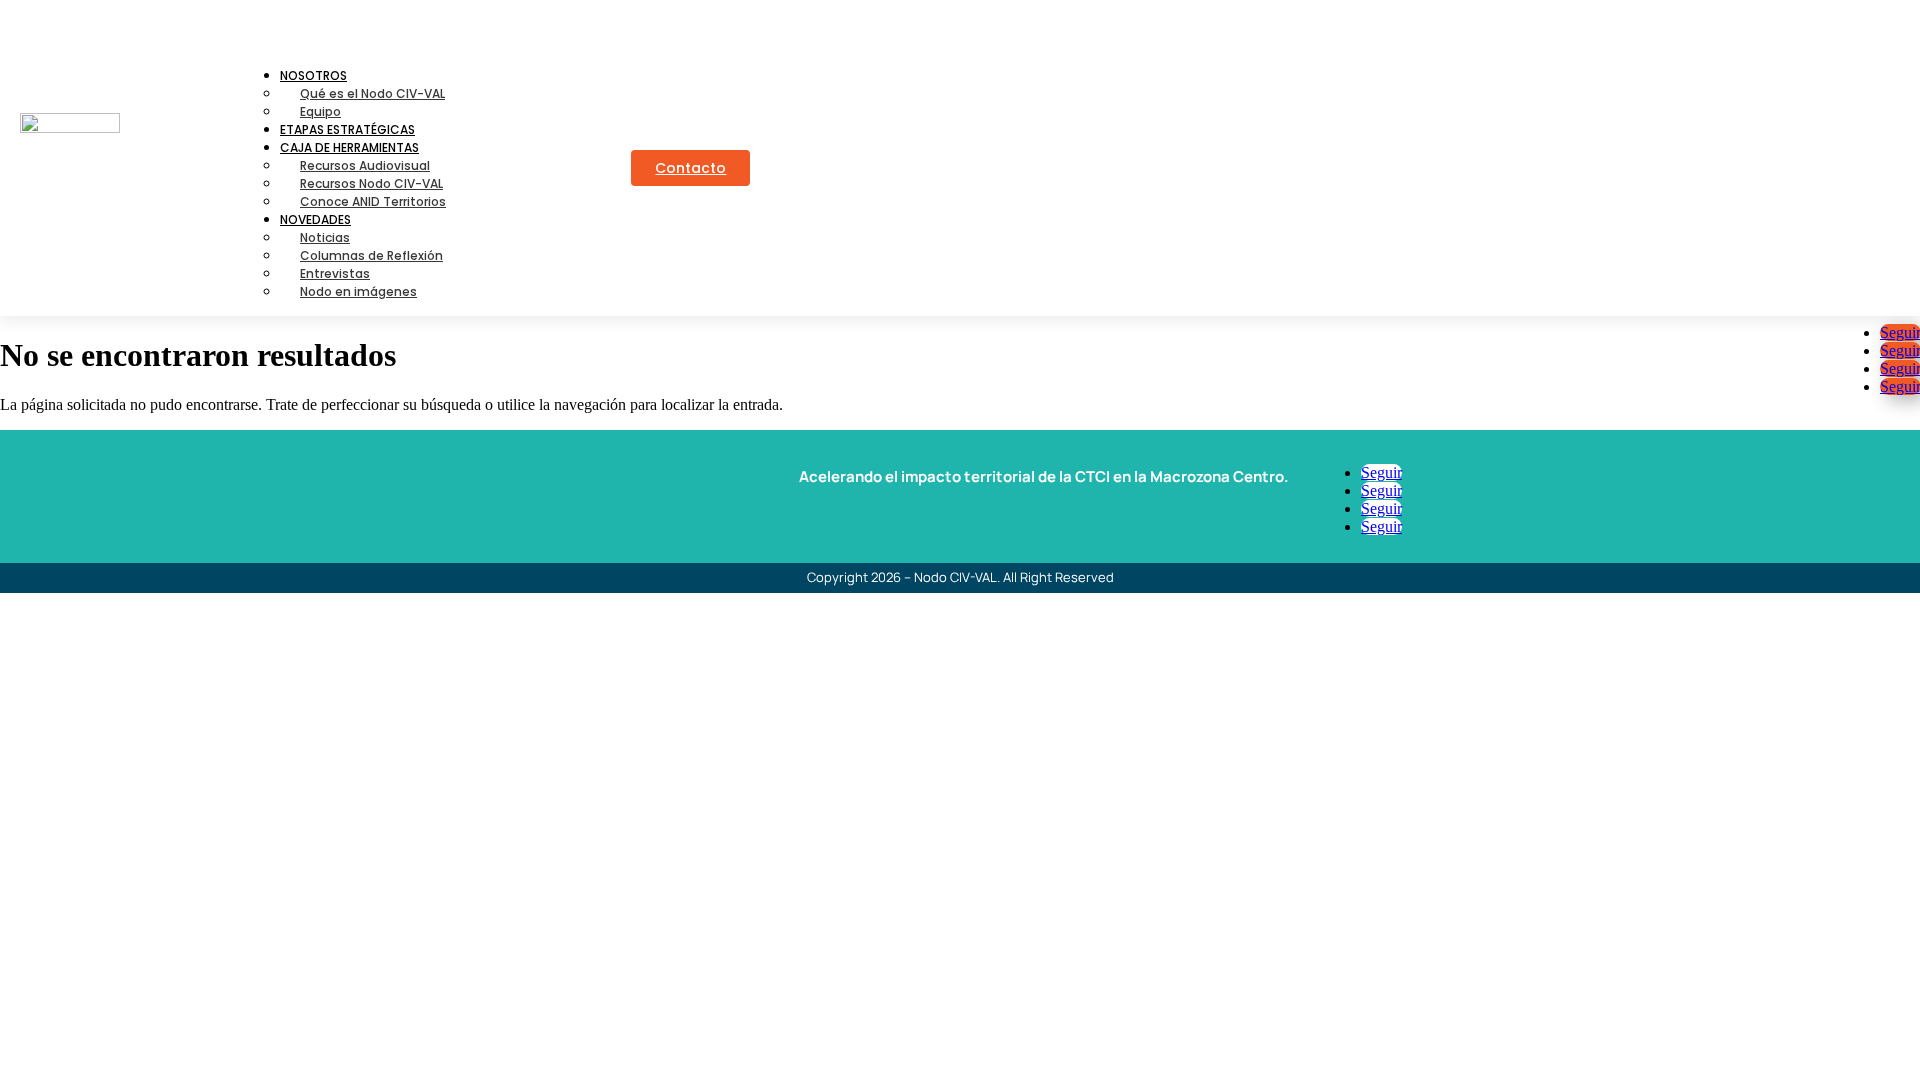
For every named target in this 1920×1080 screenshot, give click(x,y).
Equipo (320, 111)
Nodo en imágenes (358, 291)
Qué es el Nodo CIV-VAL (372, 93)
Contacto (690, 168)
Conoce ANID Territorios (373, 201)
